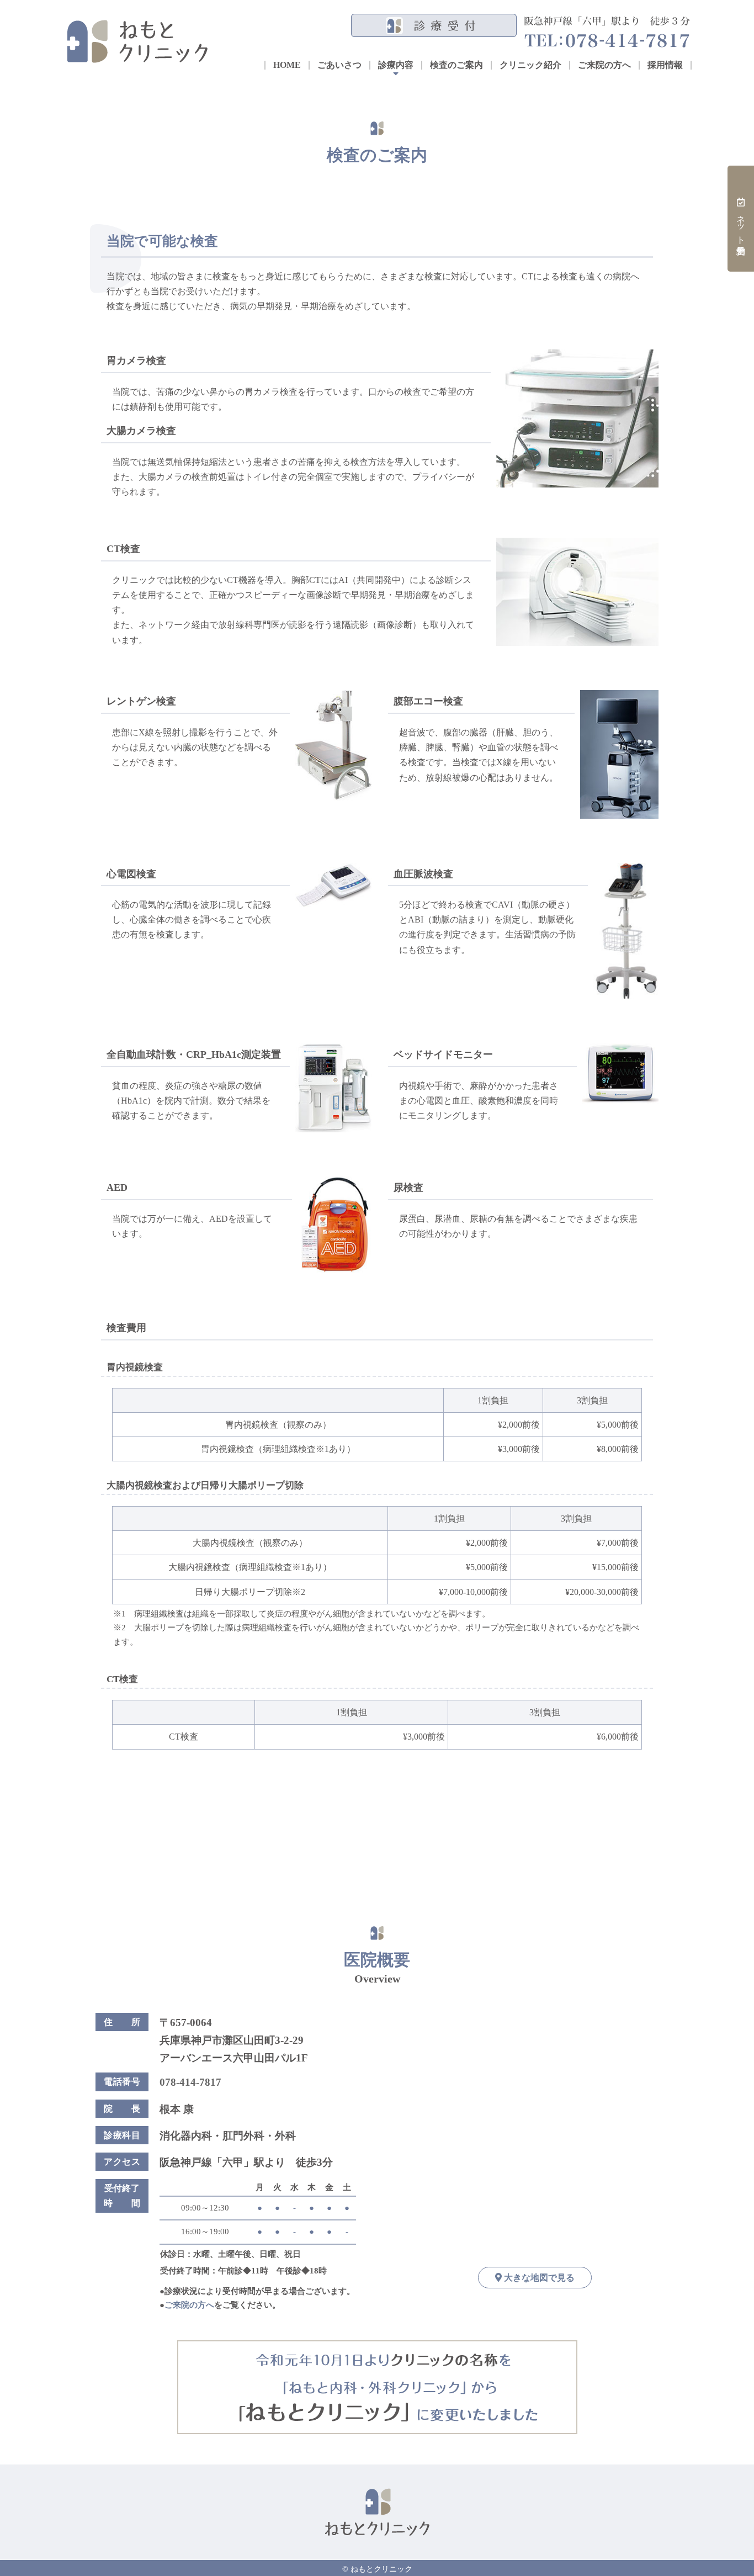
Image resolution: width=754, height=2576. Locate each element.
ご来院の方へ (604, 65)
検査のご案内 (456, 65)
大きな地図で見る (538, 2278)
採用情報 (665, 65)
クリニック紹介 (530, 65)
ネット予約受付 (741, 224)
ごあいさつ (339, 65)
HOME (287, 65)
